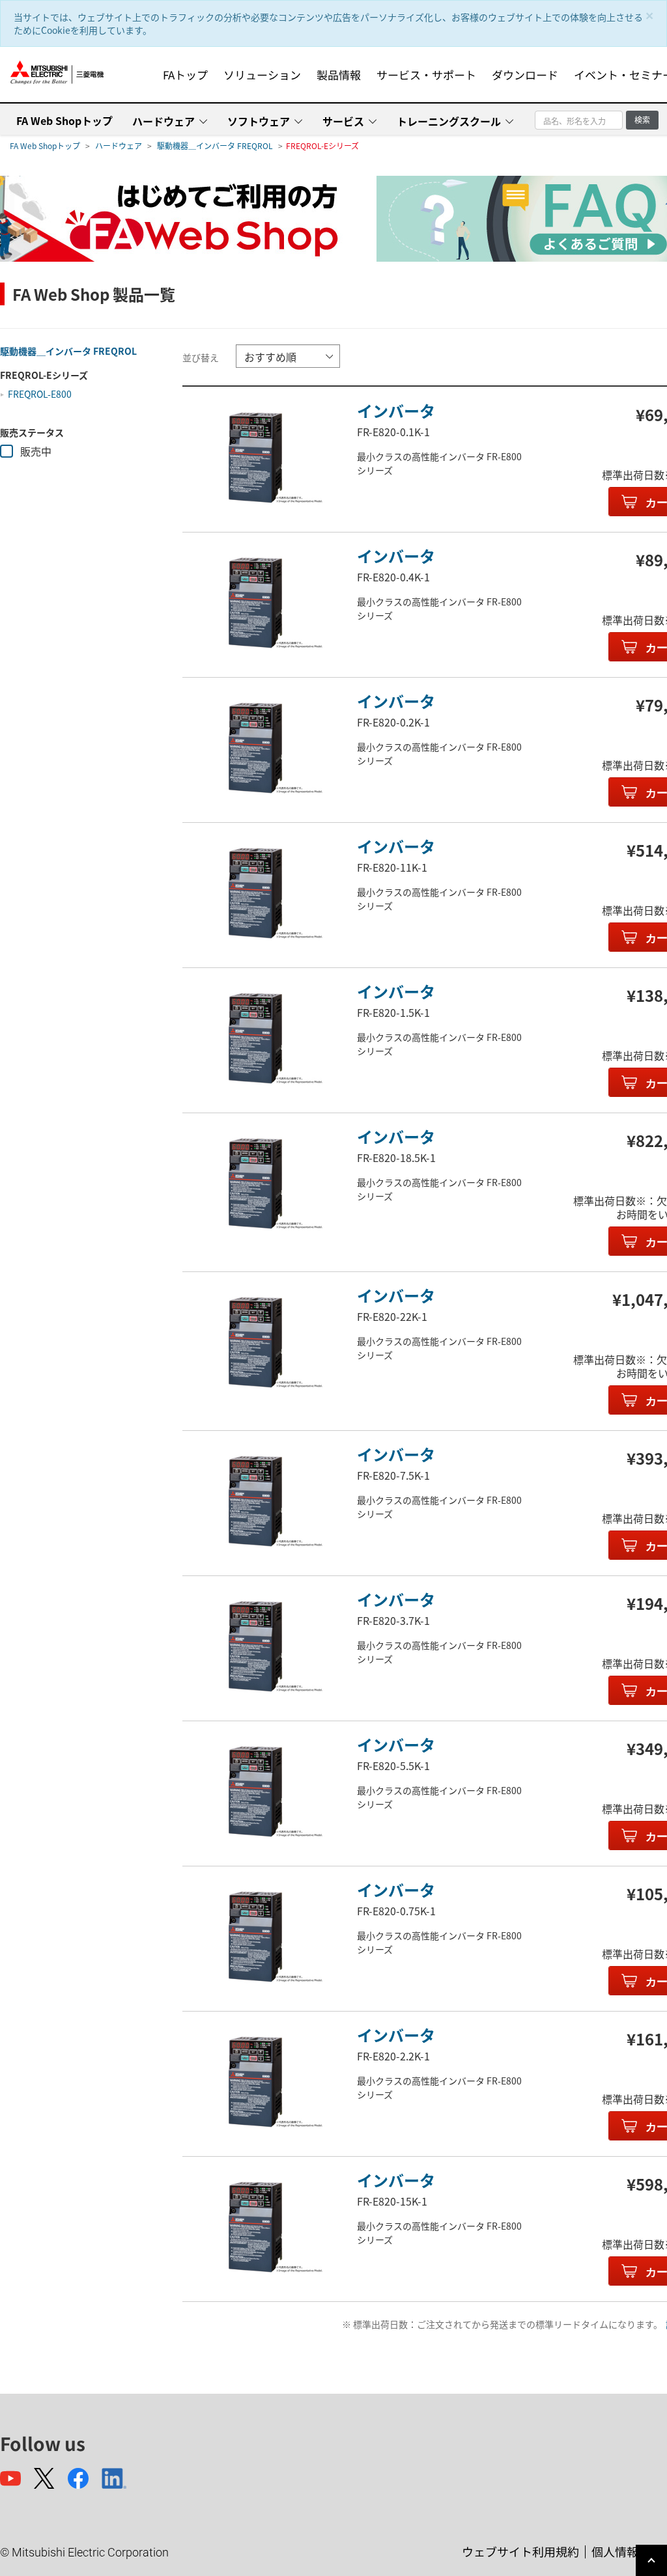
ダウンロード (525, 75)
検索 (642, 119)
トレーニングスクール (449, 121)
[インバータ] (255, 458)
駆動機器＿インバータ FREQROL (215, 145)
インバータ (396, 410)
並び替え (201, 357)
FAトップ (185, 75)
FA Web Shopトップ (64, 120)
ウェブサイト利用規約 (520, 2551)
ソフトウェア (259, 121)
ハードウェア (163, 121)
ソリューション (262, 75)
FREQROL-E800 (40, 394)
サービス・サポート (426, 75)
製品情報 (339, 75)
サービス (343, 121)
